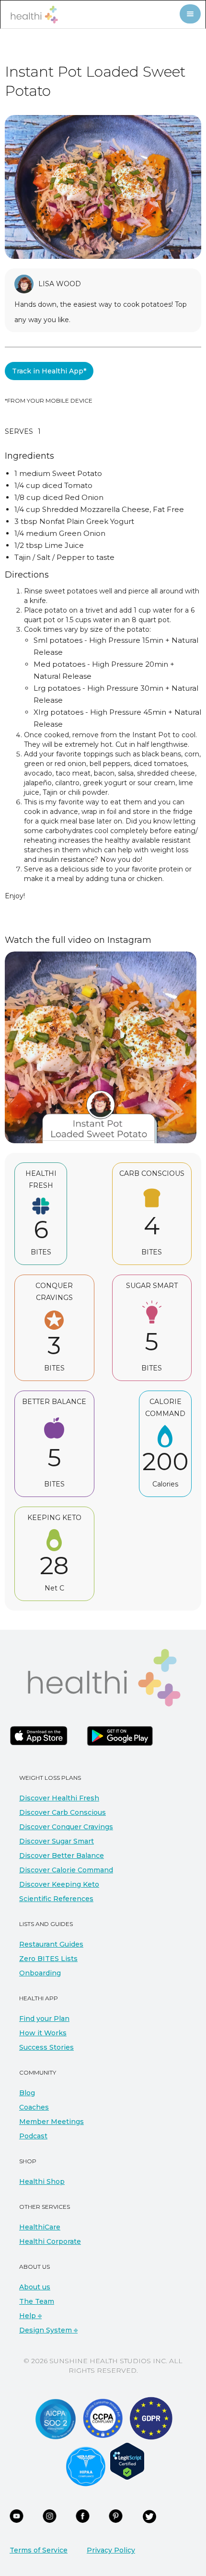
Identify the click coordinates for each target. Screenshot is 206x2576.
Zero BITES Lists (48, 1959)
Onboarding (40, 1973)
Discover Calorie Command (66, 1870)
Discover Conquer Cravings (66, 1827)
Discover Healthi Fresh (59, 1798)
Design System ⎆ (48, 2330)
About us (35, 2287)
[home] (32, 15)
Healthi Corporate (50, 2241)
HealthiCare (40, 2227)
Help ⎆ (30, 2316)
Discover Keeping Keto (59, 1884)
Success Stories (46, 2047)
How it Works (43, 2033)
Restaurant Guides (51, 1944)
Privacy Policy (111, 2550)
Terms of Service (39, 2550)
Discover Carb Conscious (63, 1812)
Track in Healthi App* (49, 371)
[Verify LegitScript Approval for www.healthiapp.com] (127, 2460)
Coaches (34, 2107)
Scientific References (56, 1899)
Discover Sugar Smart (57, 1841)
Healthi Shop (42, 2181)
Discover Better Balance (62, 1856)
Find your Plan (44, 2019)
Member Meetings (51, 2122)
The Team (37, 2301)
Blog (27, 2093)
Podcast (33, 2136)
